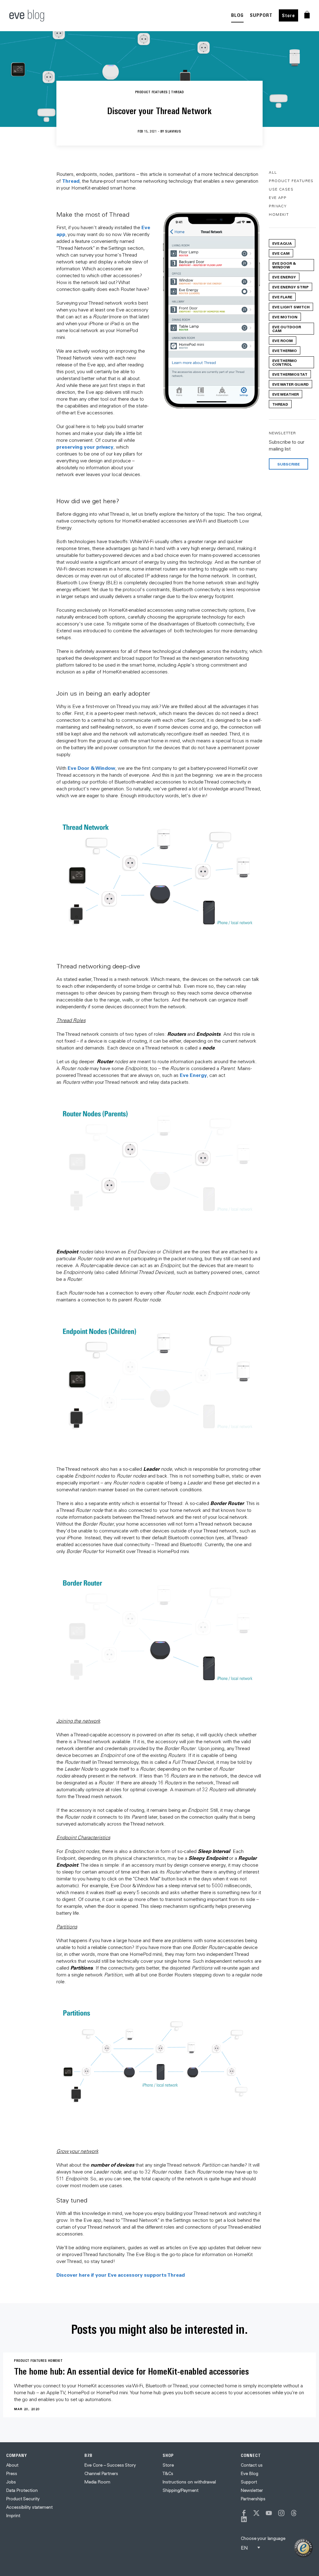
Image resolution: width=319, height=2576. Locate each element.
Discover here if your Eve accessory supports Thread (121, 2275)
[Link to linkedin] (244, 2519)
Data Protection (22, 2490)
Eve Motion (285, 317)
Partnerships (253, 2499)
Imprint (13, 2516)
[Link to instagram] (281, 2513)
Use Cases (281, 189)
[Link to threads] (294, 2513)
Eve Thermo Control (285, 362)
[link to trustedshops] (303, 2548)
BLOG (237, 15)
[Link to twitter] (256, 2513)
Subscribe (288, 464)
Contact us (252, 2465)
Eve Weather (286, 394)
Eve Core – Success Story (110, 2465)
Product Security (23, 2499)
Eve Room (283, 340)
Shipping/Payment (181, 2490)
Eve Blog (250, 2473)
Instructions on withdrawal (189, 2482)
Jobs (11, 2482)
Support (249, 2482)
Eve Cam (281, 253)
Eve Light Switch (291, 307)
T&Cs (168, 2473)
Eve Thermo (285, 350)
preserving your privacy (85, 447)
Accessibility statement (29, 2507)
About (12, 2465)
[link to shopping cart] (307, 15)
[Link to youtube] (269, 2513)
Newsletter (252, 2490)
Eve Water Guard (290, 384)
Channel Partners (101, 2473)
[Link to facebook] (244, 2513)
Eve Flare (282, 297)
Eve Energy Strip (290, 287)
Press (12, 2473)
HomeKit (279, 214)
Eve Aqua (282, 243)
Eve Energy (193, 1075)
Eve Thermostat (290, 374)
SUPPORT (261, 15)
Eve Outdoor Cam (287, 329)
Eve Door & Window (91, 768)
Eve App (278, 198)
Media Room (97, 2482)
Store (288, 15)
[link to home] (27, 16)
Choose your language (263, 2538)
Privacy (278, 206)
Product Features (291, 181)
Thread (71, 181)
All (273, 172)
